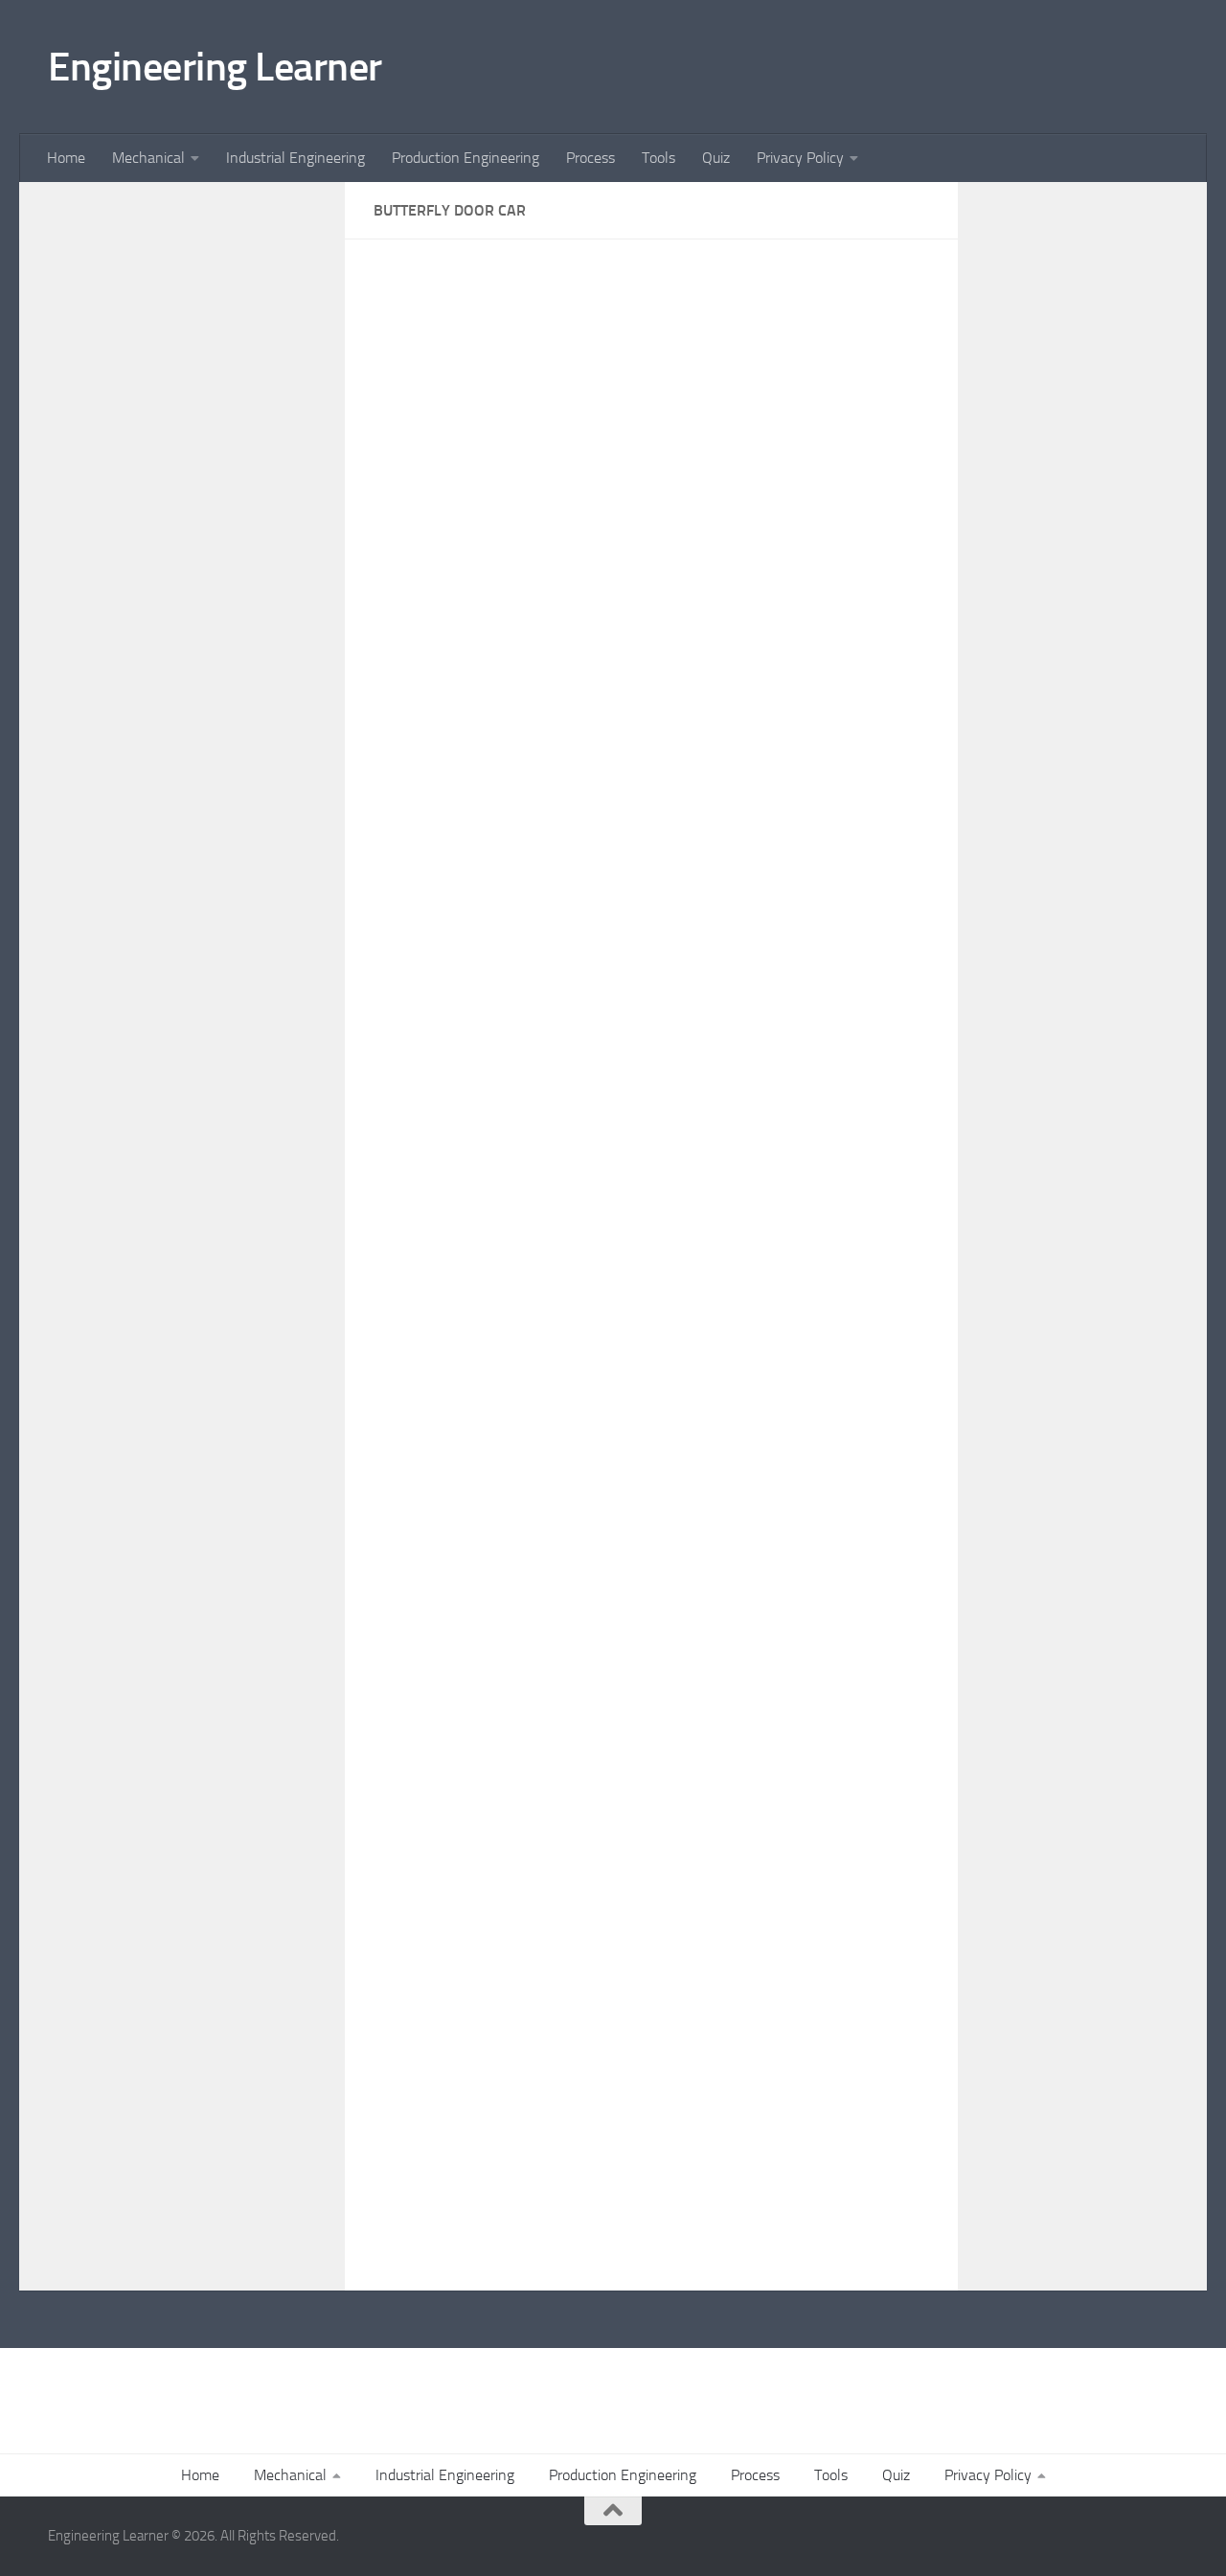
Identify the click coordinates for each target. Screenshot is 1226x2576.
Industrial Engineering (295, 158)
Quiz (716, 158)
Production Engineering (465, 158)
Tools (658, 158)
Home (66, 158)
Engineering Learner (215, 67)
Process (590, 158)
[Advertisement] (182, 546)
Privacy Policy (800, 158)
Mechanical (148, 158)
